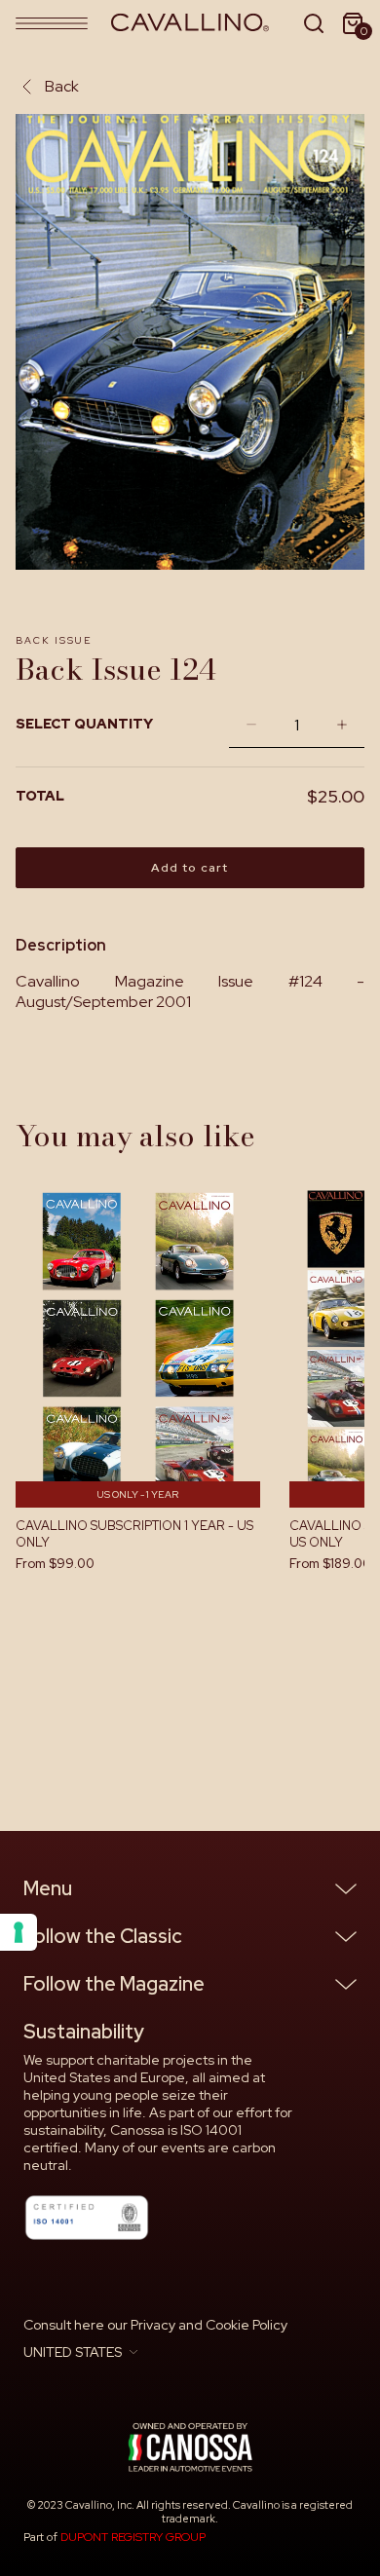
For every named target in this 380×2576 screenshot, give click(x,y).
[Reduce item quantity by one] (247, 725)
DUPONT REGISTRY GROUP (133, 2537)
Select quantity (84, 724)
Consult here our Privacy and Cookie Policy (155, 2325)
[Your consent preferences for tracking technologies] (19, 1932)
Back (62, 86)
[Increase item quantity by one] (347, 725)
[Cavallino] (190, 23)
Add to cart (190, 868)
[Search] (314, 23)
